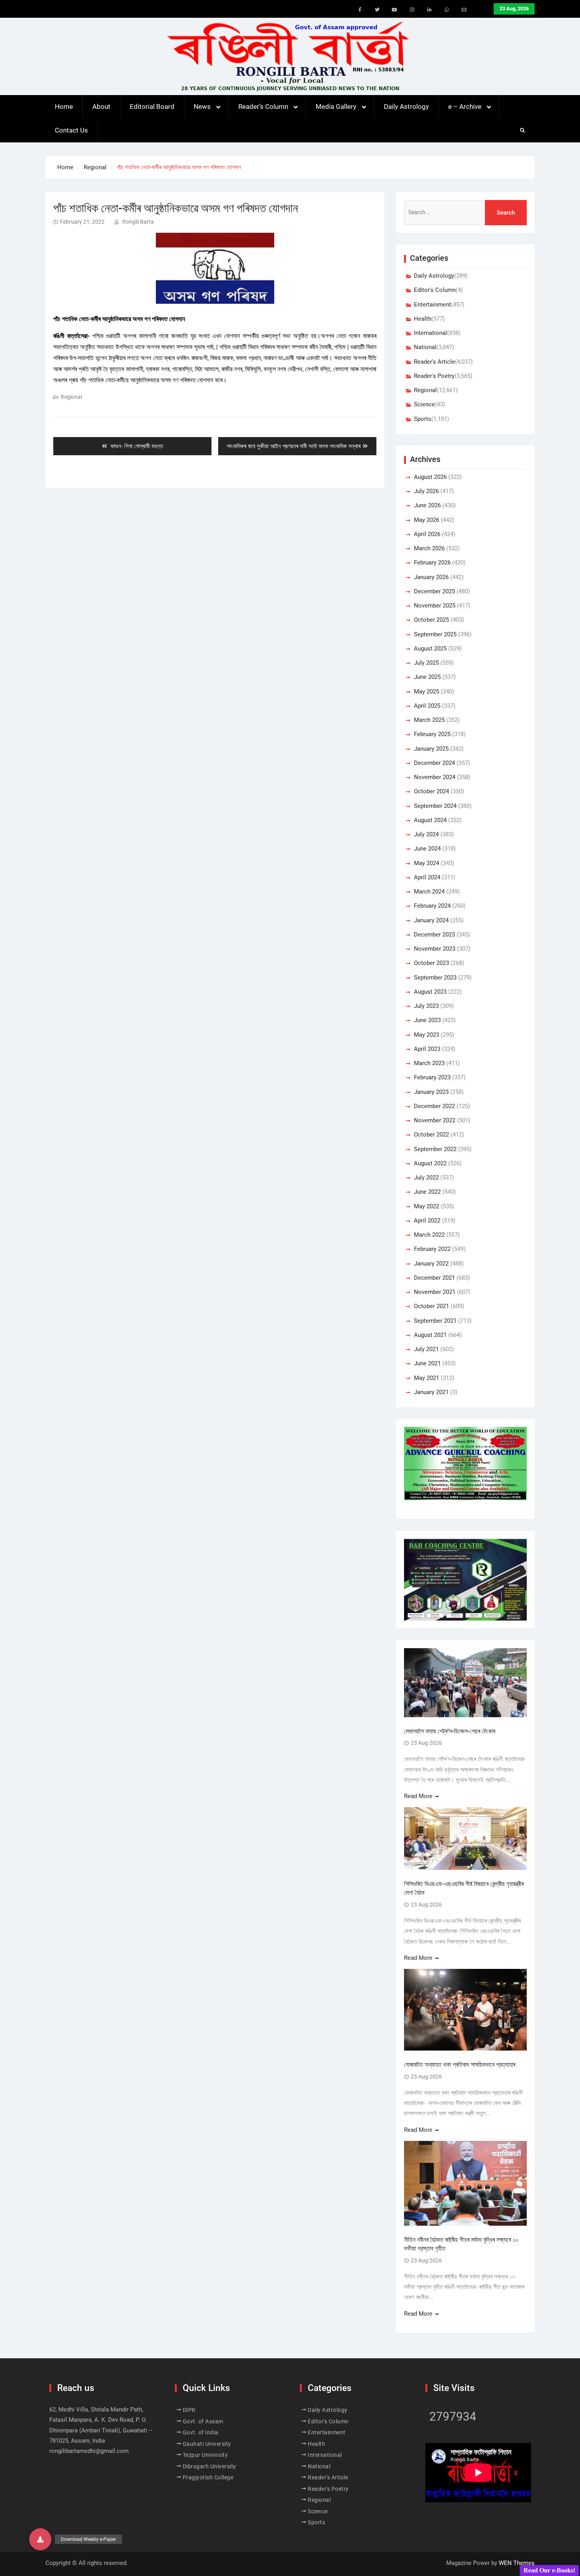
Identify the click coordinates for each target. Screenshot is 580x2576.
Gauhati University (207, 2444)
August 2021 (430, 1335)
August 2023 (430, 992)
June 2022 (427, 1192)
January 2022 (431, 1264)
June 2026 (427, 505)
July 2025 (426, 663)
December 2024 (434, 763)
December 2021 (434, 1278)
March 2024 (429, 892)
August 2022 (430, 1163)
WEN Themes (517, 2563)
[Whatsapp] (447, 10)
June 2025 (427, 677)
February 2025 (432, 734)
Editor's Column (435, 290)
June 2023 (427, 1020)
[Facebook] (360, 10)
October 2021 (431, 1306)
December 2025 (434, 591)
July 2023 (426, 1006)
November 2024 (435, 777)
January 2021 (431, 1392)
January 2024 (431, 920)
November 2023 (435, 949)
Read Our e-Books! (549, 2570)
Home (64, 107)
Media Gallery (336, 107)
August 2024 (430, 820)
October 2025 (431, 620)
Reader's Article (434, 362)
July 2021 (426, 1349)
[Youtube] (395, 10)
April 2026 (427, 534)
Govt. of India (201, 2432)
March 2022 (429, 1235)
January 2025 (431, 749)
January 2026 (431, 577)
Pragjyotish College (208, 2477)
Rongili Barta (138, 222)
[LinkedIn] (429, 10)
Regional (71, 397)
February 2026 (432, 563)
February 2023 (432, 1077)
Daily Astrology (406, 107)
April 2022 (427, 1221)
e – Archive (465, 107)
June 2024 (427, 849)
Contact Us (71, 130)
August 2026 (430, 477)
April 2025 (427, 706)
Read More (418, 1796)
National (425, 347)
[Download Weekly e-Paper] (40, 2539)
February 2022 (432, 1249)
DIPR (189, 2410)
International (430, 333)
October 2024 (431, 791)
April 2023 (427, 1049)
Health (423, 319)
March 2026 (429, 548)
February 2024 (432, 906)
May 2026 (427, 520)
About (101, 107)
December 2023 (434, 935)
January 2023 (431, 1092)
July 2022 (426, 1178)
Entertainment (432, 305)
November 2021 (435, 1292)
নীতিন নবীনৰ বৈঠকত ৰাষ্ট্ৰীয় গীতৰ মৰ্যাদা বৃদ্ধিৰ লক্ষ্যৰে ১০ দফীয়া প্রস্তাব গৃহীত (461, 2244)
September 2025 (435, 634)
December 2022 (434, 1106)
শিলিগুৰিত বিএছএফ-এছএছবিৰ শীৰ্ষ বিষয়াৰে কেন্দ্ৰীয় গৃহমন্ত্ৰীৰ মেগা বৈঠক (464, 1888)
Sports (423, 419)
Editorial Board (152, 107)
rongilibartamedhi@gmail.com (89, 2451)
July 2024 (426, 834)
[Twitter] (377, 10)
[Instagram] (412, 10)
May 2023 (427, 1035)
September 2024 (435, 806)
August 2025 (430, 649)
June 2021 (427, 1363)
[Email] (464, 10)
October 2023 (431, 963)
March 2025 (429, 720)
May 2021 (427, 1378)
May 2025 (427, 692)
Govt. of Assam (203, 2421)
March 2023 (429, 1063)
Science (424, 404)
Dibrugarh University (210, 2466)
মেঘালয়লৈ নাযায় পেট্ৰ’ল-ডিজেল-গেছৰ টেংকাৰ (450, 1731)
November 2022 (435, 1120)
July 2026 (426, 491)
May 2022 (427, 1206)
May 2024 (427, 863)
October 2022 (431, 1135)
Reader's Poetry (434, 376)
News (202, 107)
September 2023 (435, 978)
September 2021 (435, 1321)
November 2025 (435, 606)
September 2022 (435, 1149)
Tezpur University (205, 2455)
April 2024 (427, 877)
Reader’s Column (263, 107)
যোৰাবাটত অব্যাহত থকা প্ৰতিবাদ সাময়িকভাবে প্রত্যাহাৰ (460, 2065)
